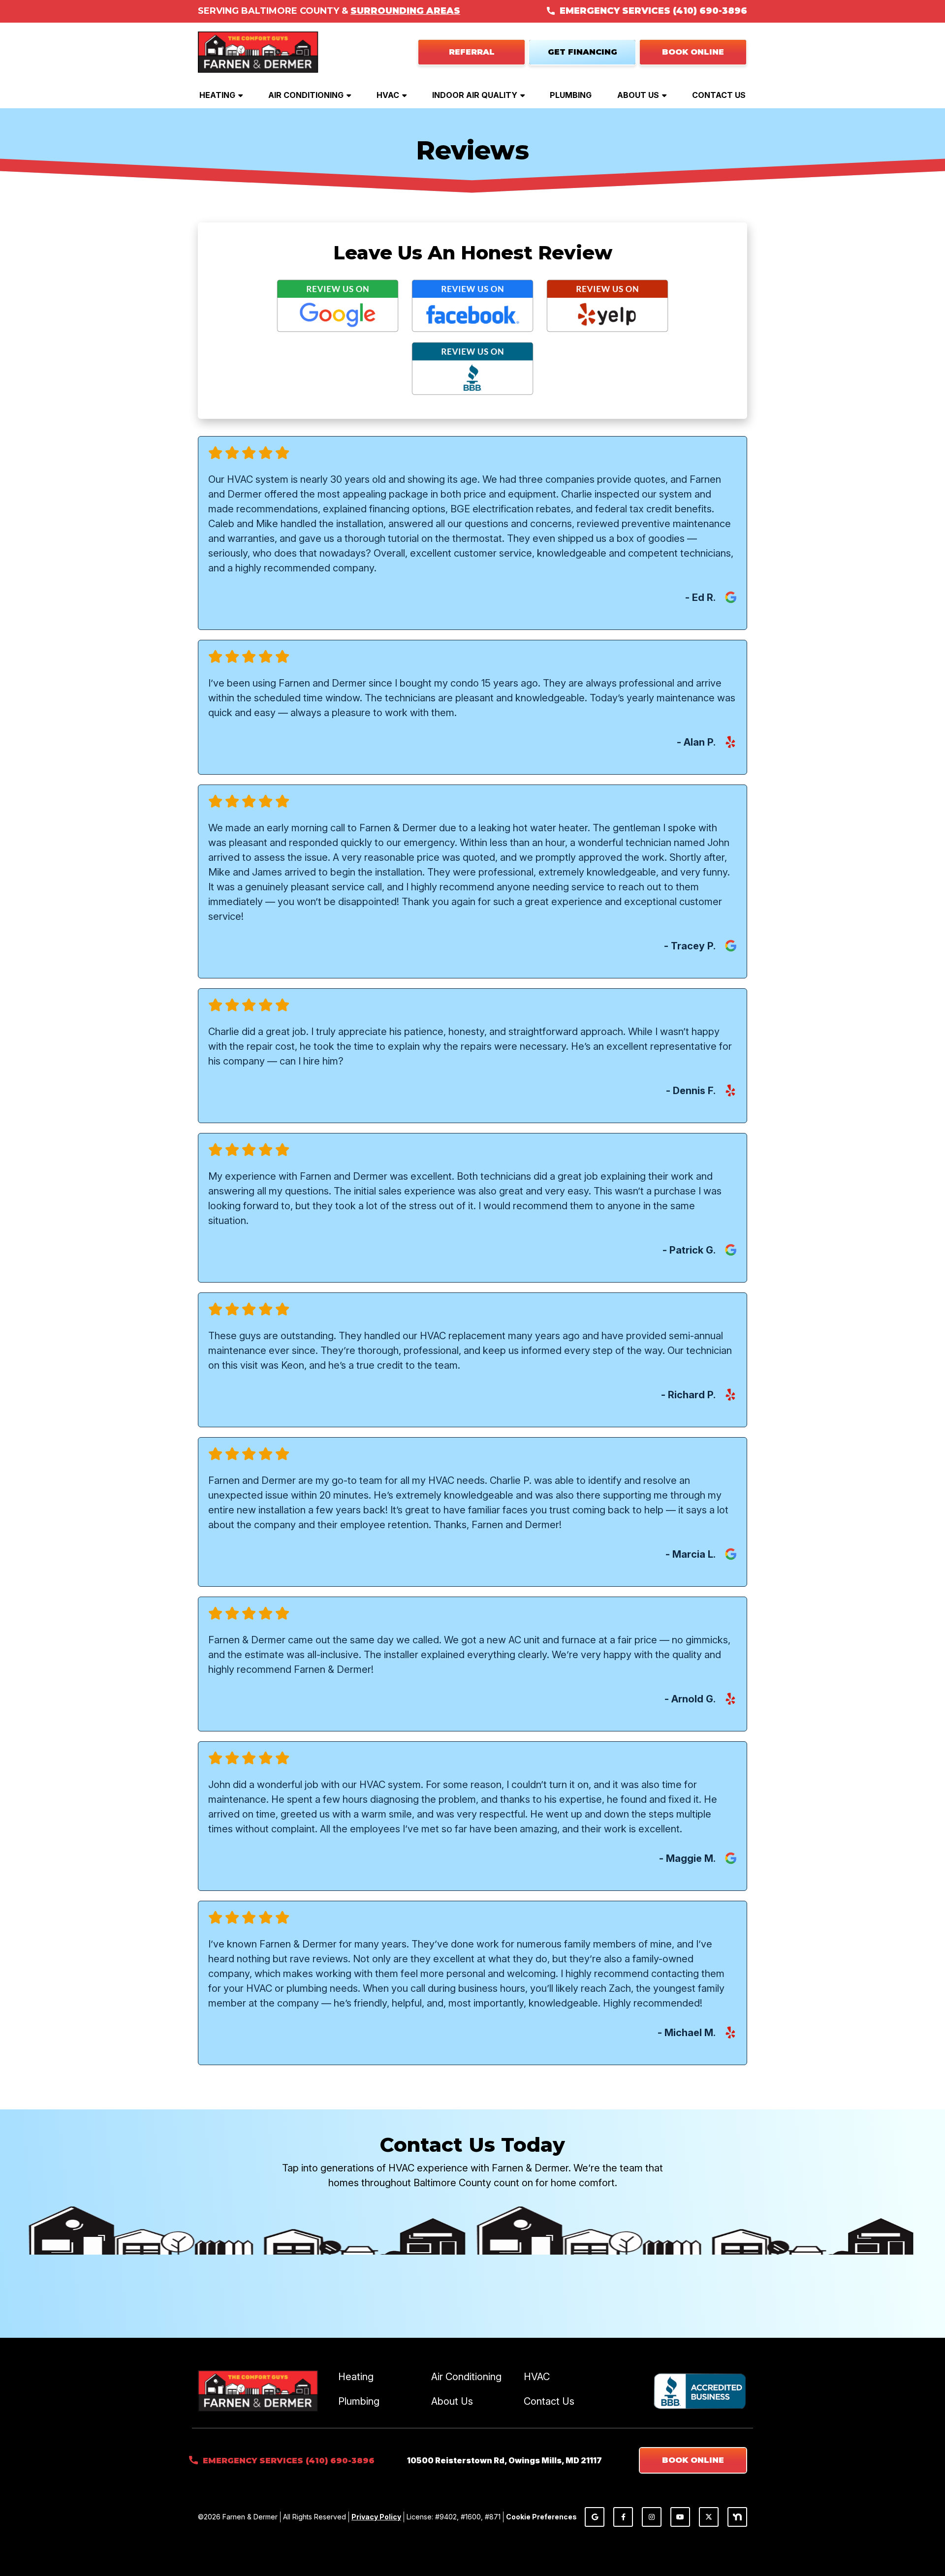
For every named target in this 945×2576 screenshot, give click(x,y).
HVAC (388, 95)
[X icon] (709, 2517)
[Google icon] (595, 2517)
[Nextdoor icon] (737, 2517)
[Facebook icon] (623, 2517)
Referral (472, 52)
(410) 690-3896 (710, 11)
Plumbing (571, 95)
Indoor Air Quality (475, 95)
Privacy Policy (376, 2517)
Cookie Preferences (541, 2517)
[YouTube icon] (680, 2517)
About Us (638, 95)
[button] (693, 52)
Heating (217, 95)
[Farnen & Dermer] (258, 51)
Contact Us (719, 95)
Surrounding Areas (405, 11)
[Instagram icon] (652, 2517)
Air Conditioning (306, 95)
